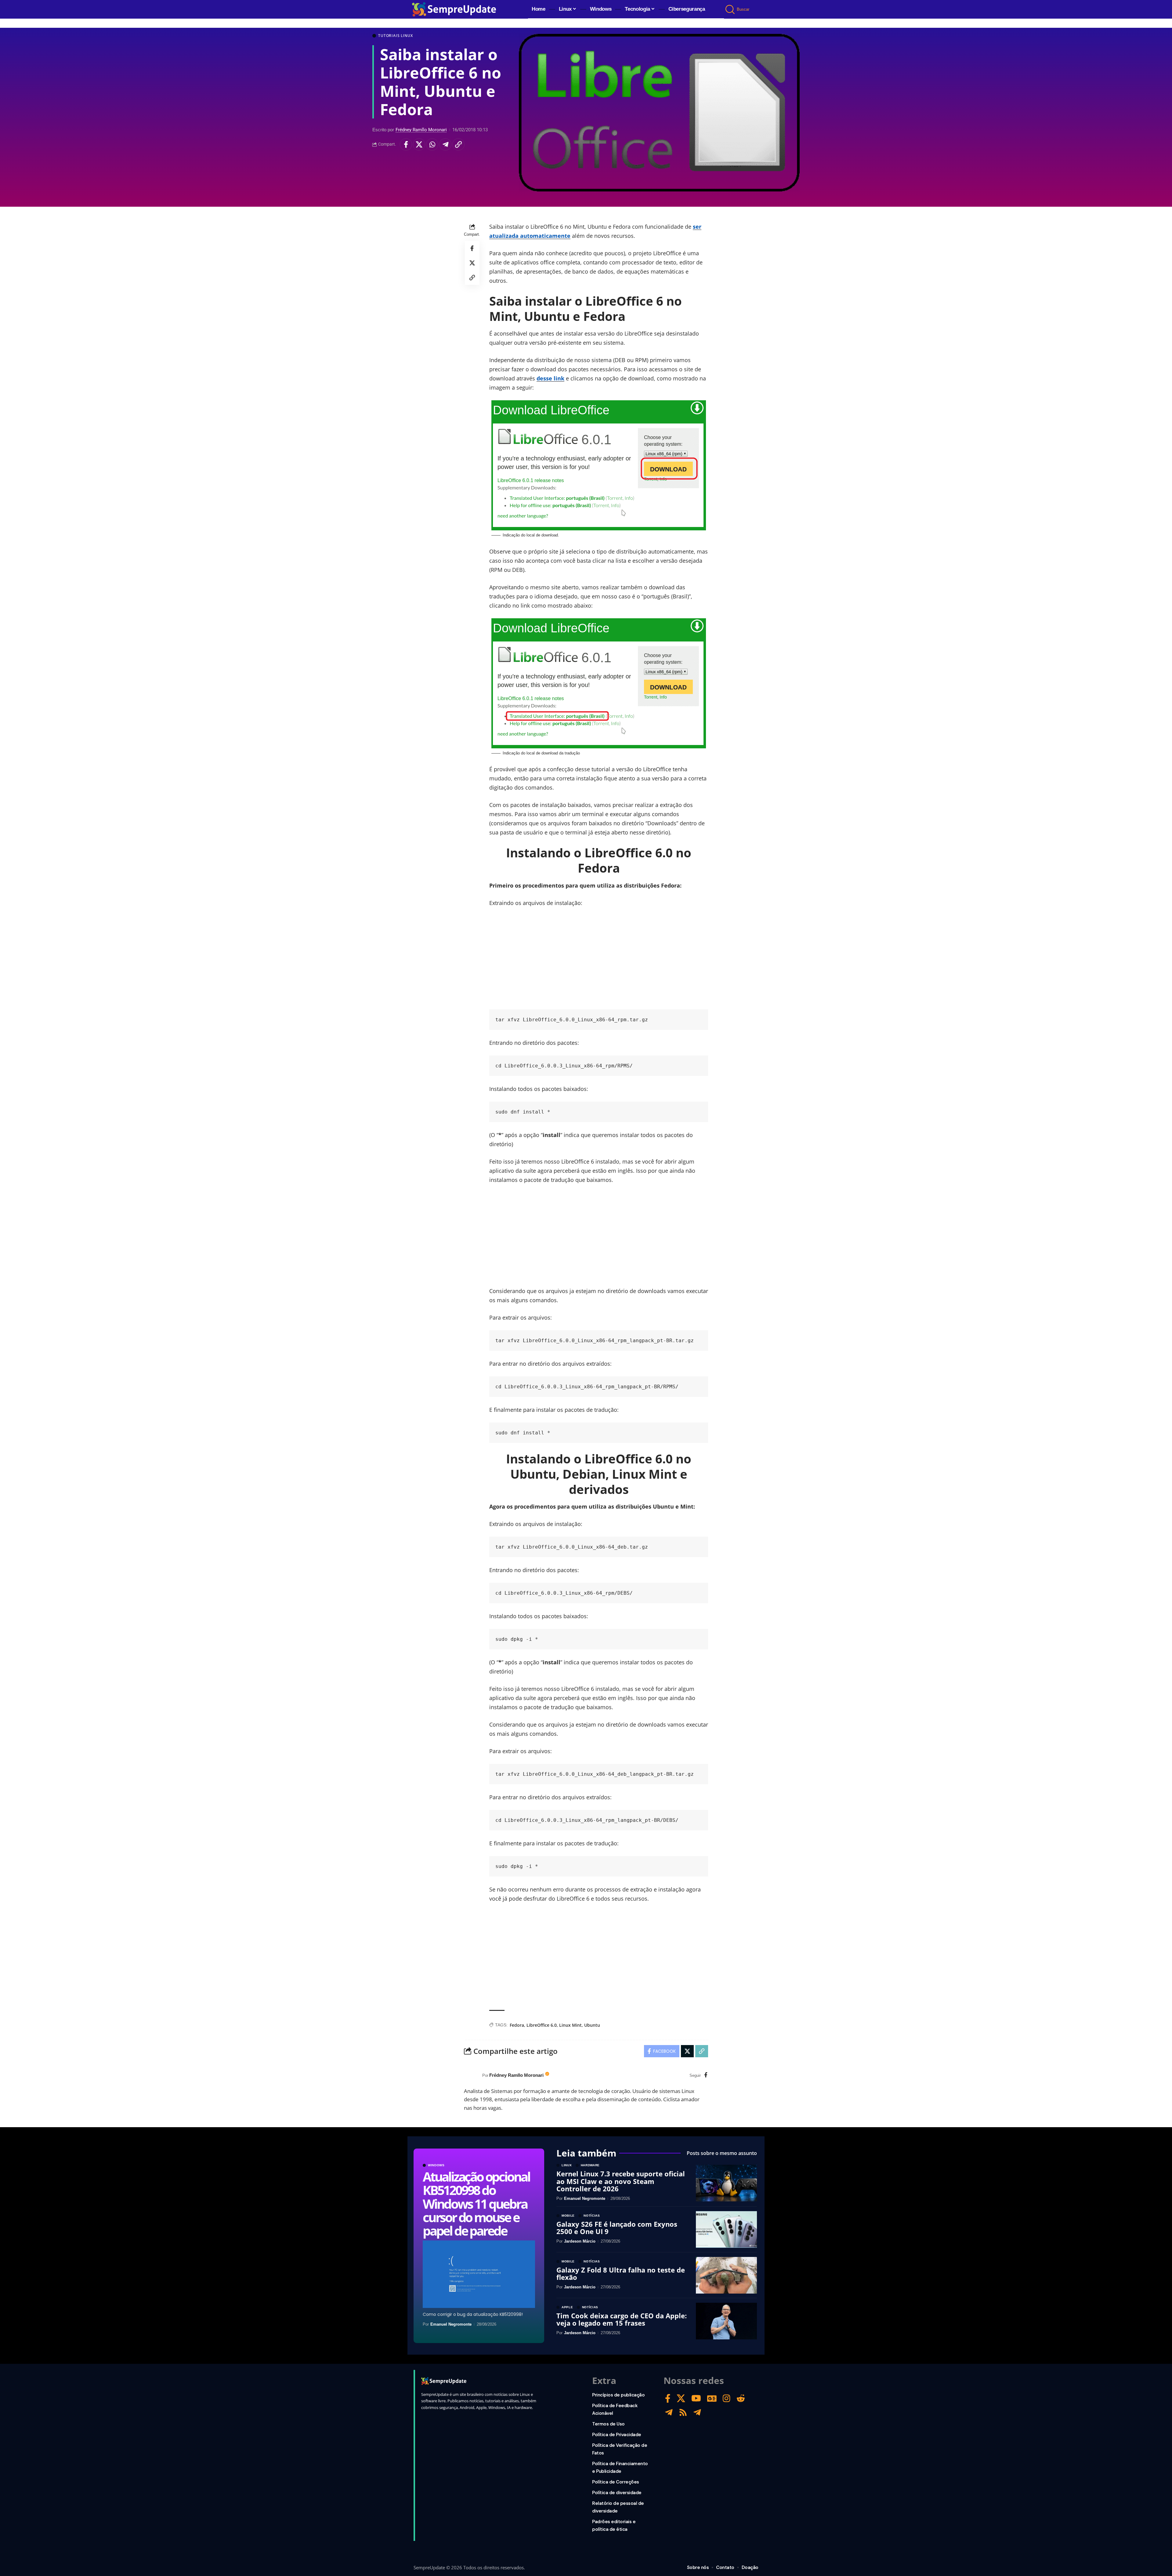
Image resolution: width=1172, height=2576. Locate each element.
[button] (731, 9)
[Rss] (683, 2413)
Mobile (568, 2216)
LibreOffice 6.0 (542, 2025)
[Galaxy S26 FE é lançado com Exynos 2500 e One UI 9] (726, 2229)
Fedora (517, 2025)
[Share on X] (419, 144)
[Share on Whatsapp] (432, 144)
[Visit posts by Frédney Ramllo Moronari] (472, 2076)
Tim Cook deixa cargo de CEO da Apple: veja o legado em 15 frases (622, 2319)
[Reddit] (741, 2398)
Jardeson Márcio (580, 2241)
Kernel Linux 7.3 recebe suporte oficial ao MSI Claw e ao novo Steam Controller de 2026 (621, 2181)
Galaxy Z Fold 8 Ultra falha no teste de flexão (621, 2273)
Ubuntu (592, 2025)
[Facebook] (706, 2075)
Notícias (592, 2216)
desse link (550, 378)
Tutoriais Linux (396, 36)
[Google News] (712, 2398)
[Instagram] (727, 2398)
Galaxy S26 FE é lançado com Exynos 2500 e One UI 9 (617, 2228)
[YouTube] (696, 2398)
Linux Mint (570, 2025)
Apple (567, 2307)
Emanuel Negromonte (451, 2324)
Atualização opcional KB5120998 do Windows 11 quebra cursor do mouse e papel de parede (476, 2203)
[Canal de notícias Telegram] (697, 2413)
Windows (436, 2165)
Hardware (590, 2165)
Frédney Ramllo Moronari (421, 130)
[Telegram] (669, 2413)
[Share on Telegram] (445, 144)
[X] (681, 2398)
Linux (567, 2165)
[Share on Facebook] (406, 144)
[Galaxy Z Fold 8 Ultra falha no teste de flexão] (726, 2275)
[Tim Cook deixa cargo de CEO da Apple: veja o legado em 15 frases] (726, 2321)
